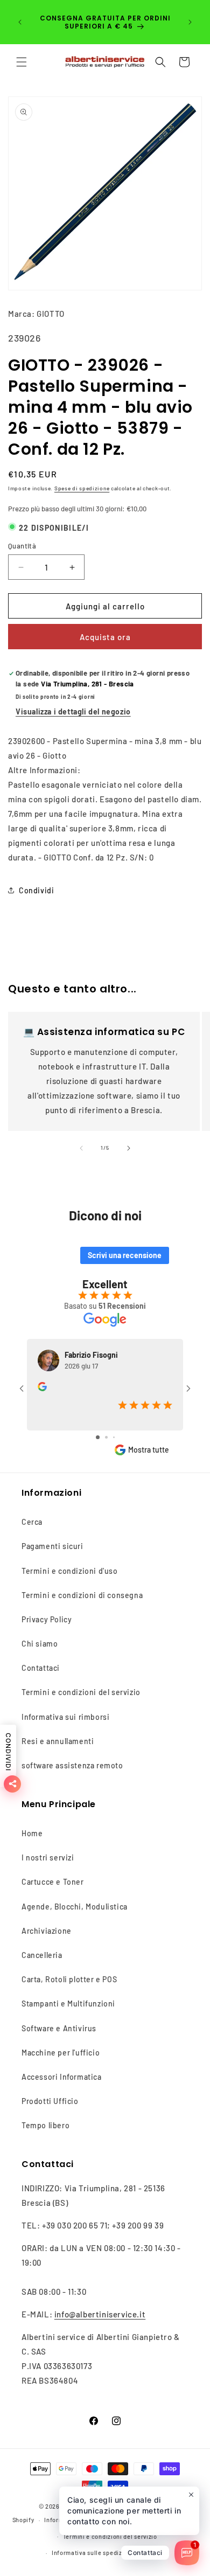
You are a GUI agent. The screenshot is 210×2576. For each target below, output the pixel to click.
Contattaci (41, 1668)
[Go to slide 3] (114, 1437)
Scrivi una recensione (125, 1255)
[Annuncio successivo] (190, 22)
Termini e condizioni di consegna (82, 1595)
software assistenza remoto (72, 1765)
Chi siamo (40, 1644)
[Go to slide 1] (98, 1437)
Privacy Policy (47, 1619)
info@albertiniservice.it (100, 2314)
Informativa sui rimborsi (65, 1717)
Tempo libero (45, 2125)
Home (32, 1833)
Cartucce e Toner (53, 1882)
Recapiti (156, 2553)
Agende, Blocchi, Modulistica (75, 1907)
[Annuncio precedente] (20, 22)
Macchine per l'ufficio (61, 2053)
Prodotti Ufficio (50, 2101)
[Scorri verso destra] (129, 1148)
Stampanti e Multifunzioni (68, 2004)
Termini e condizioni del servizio (81, 1692)
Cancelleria (42, 1955)
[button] (22, 62)
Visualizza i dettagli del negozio (73, 711)
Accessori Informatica (62, 2077)
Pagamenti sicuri (52, 1546)
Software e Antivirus (59, 2028)
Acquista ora (105, 637)
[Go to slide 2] (106, 1437)
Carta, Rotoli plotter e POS (69, 1979)
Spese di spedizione (82, 488)
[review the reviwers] (42, 1388)
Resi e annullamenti (58, 1741)
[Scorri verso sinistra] (81, 1148)
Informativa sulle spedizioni (93, 2553)
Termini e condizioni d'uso (70, 1571)
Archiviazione (47, 1931)
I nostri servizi (48, 1858)
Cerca (32, 1522)
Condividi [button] (36, 890)
